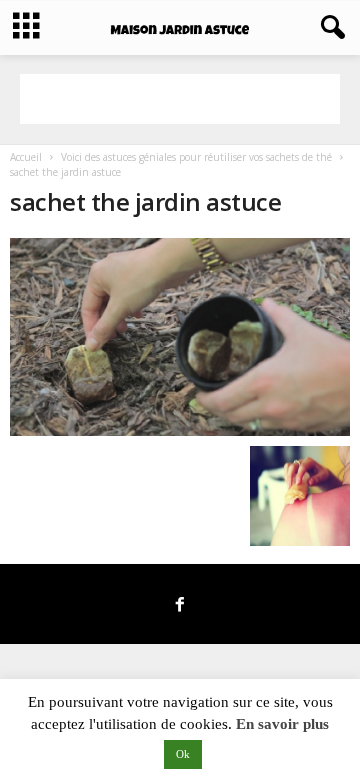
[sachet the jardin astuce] (180, 337)
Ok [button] (183, 754)
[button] (329, 28)
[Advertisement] (180, 99)
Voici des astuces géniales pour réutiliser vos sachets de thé (196, 157)
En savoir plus (282, 724)
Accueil (26, 157)
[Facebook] (180, 606)
